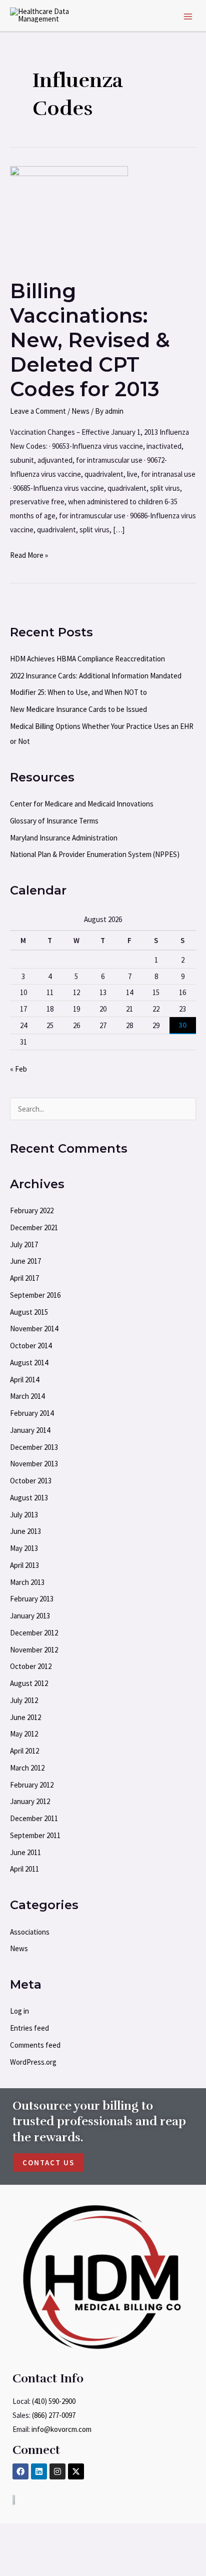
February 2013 (32, 1599)
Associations (30, 1932)
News (80, 411)
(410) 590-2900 (54, 2401)
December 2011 (34, 1818)
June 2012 (25, 1717)
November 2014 (34, 1329)
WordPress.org (33, 2062)
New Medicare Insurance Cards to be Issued (78, 709)
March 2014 (27, 1396)
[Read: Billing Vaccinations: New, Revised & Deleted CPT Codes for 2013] (69, 216)
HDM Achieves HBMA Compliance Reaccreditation (87, 659)
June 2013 (25, 1531)
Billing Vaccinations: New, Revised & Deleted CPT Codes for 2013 (90, 340)
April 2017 (24, 1278)
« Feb (18, 1069)
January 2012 (30, 1801)
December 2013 (34, 1447)
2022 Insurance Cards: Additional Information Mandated (96, 676)
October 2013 (31, 1481)
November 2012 (34, 1650)
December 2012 (34, 1633)
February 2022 (32, 1210)
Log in (19, 2011)
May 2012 (24, 1734)
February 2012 (32, 1785)
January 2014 (30, 1430)
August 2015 (29, 1312)
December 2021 (34, 1227)
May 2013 (24, 1548)
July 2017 (24, 1244)
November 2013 (34, 1464)
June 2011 (25, 1852)
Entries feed (29, 2028)
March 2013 (27, 1582)
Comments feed (35, 2045)
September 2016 (35, 1295)
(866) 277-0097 (54, 2415)
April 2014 (24, 1380)
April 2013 (24, 1565)
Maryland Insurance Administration (64, 838)
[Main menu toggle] (188, 17)
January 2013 (30, 1616)
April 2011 (24, 1869)
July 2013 (24, 1515)
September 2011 (35, 1835)
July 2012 (24, 1700)
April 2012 (24, 1751)
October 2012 (31, 1666)
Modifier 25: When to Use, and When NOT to (78, 692)
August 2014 (29, 1363)
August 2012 (29, 1683)
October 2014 (31, 1346)
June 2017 (25, 1261)
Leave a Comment (38, 411)
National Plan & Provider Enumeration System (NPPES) (95, 854)
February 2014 (32, 1413)
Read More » (29, 554)
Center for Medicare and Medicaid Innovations (82, 804)
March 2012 (27, 1768)
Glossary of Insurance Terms (54, 821)
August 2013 (29, 1498)
